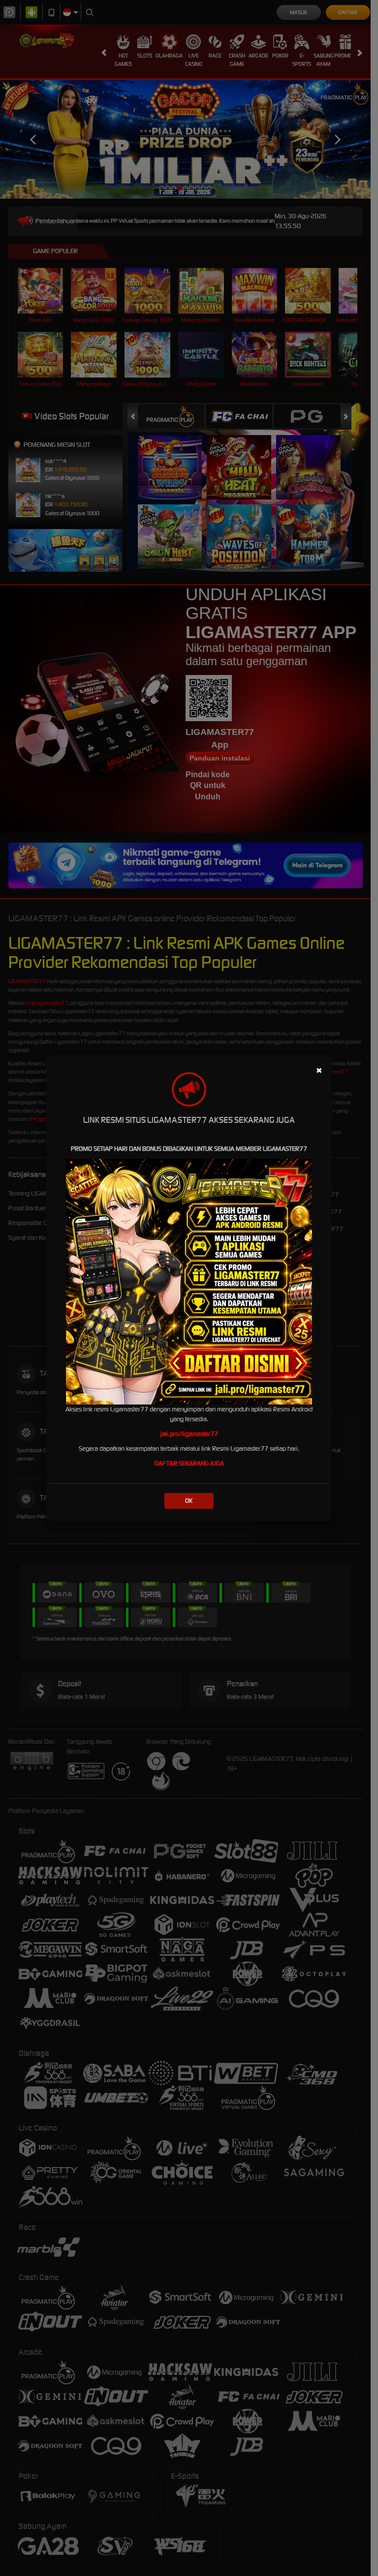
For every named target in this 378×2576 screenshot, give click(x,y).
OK (189, 1501)
